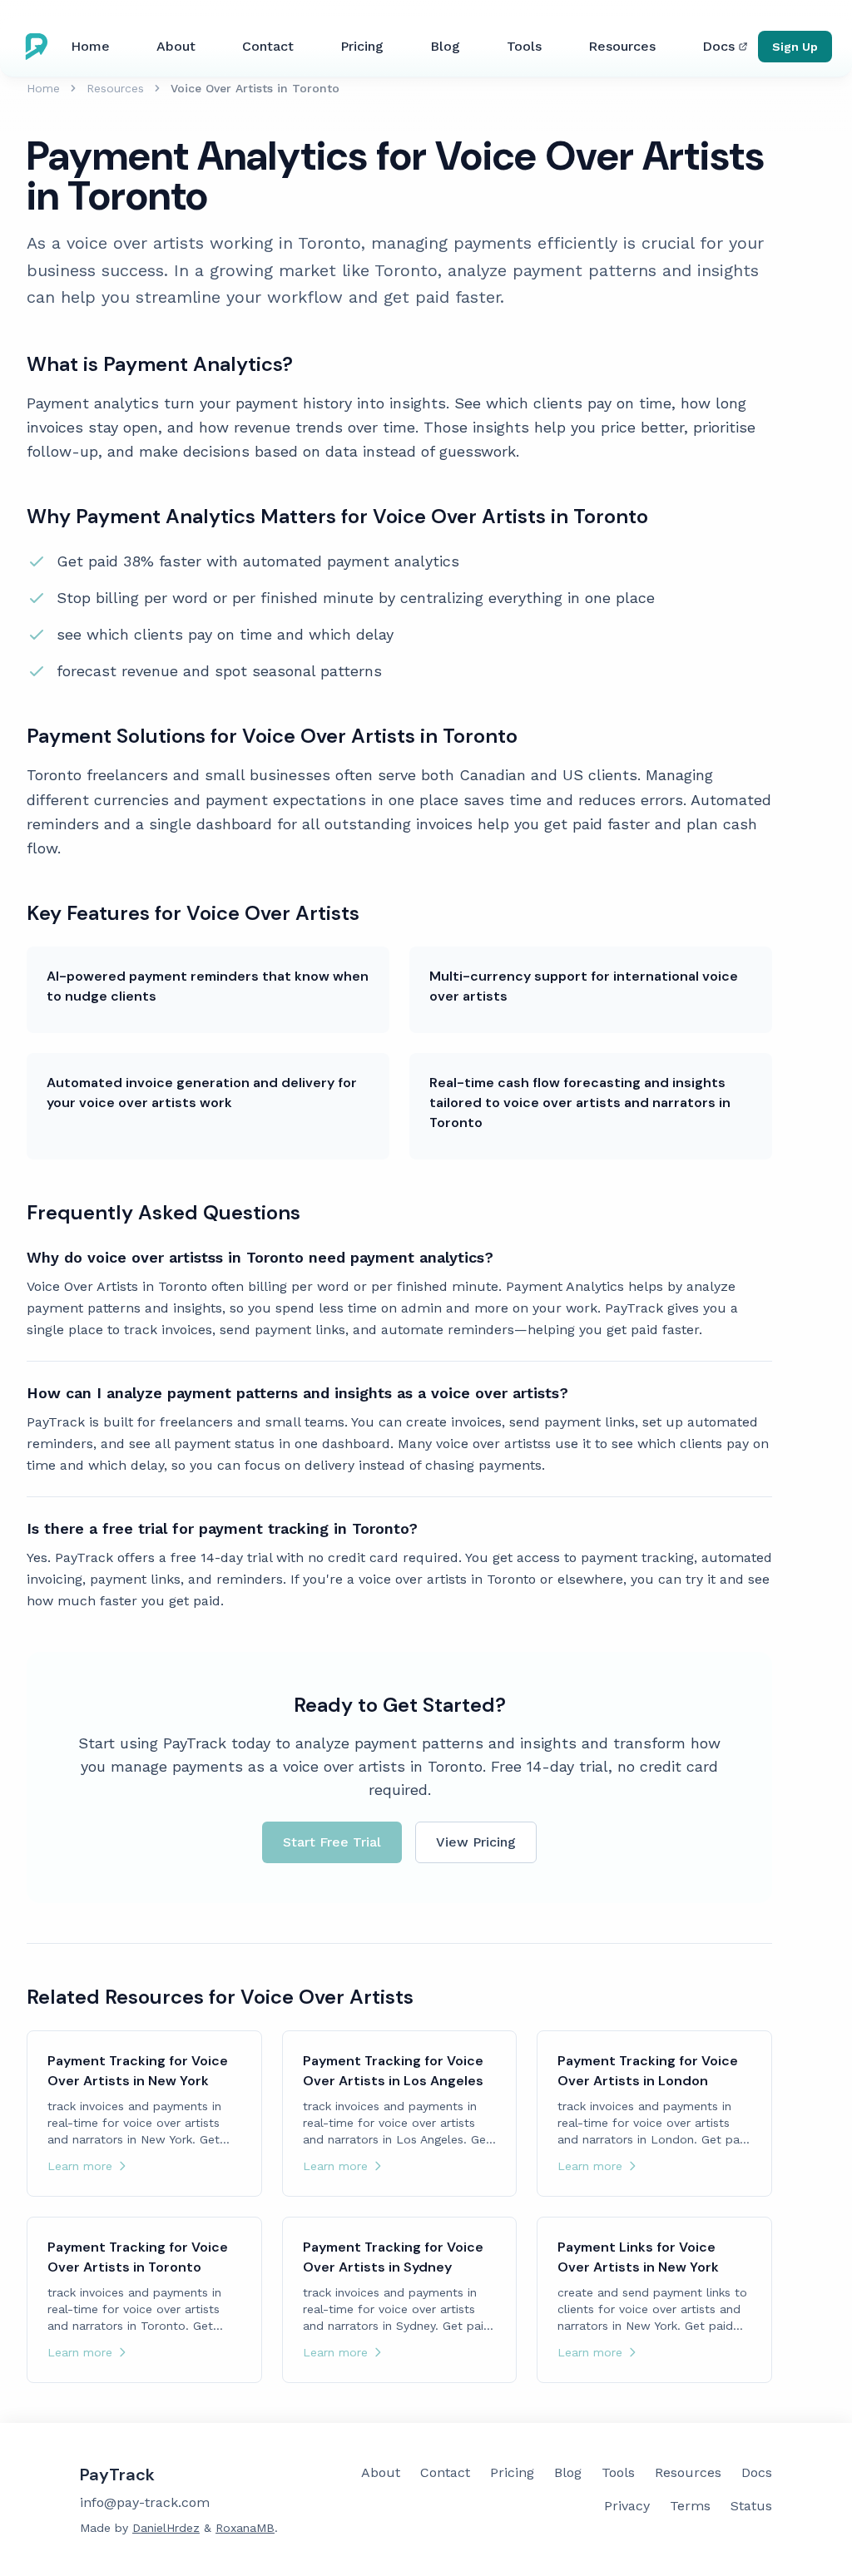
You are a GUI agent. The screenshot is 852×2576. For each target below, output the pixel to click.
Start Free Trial (332, 1842)
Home (90, 46)
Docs (718, 46)
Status (751, 2506)
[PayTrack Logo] (40, 47)
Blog (445, 46)
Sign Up (795, 47)
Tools (524, 46)
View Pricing (476, 1842)
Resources (622, 46)
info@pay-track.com (145, 2502)
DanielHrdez (166, 2528)
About (176, 46)
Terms (690, 2506)
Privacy (627, 2506)
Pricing (362, 46)
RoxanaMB (245, 2528)
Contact (268, 46)
